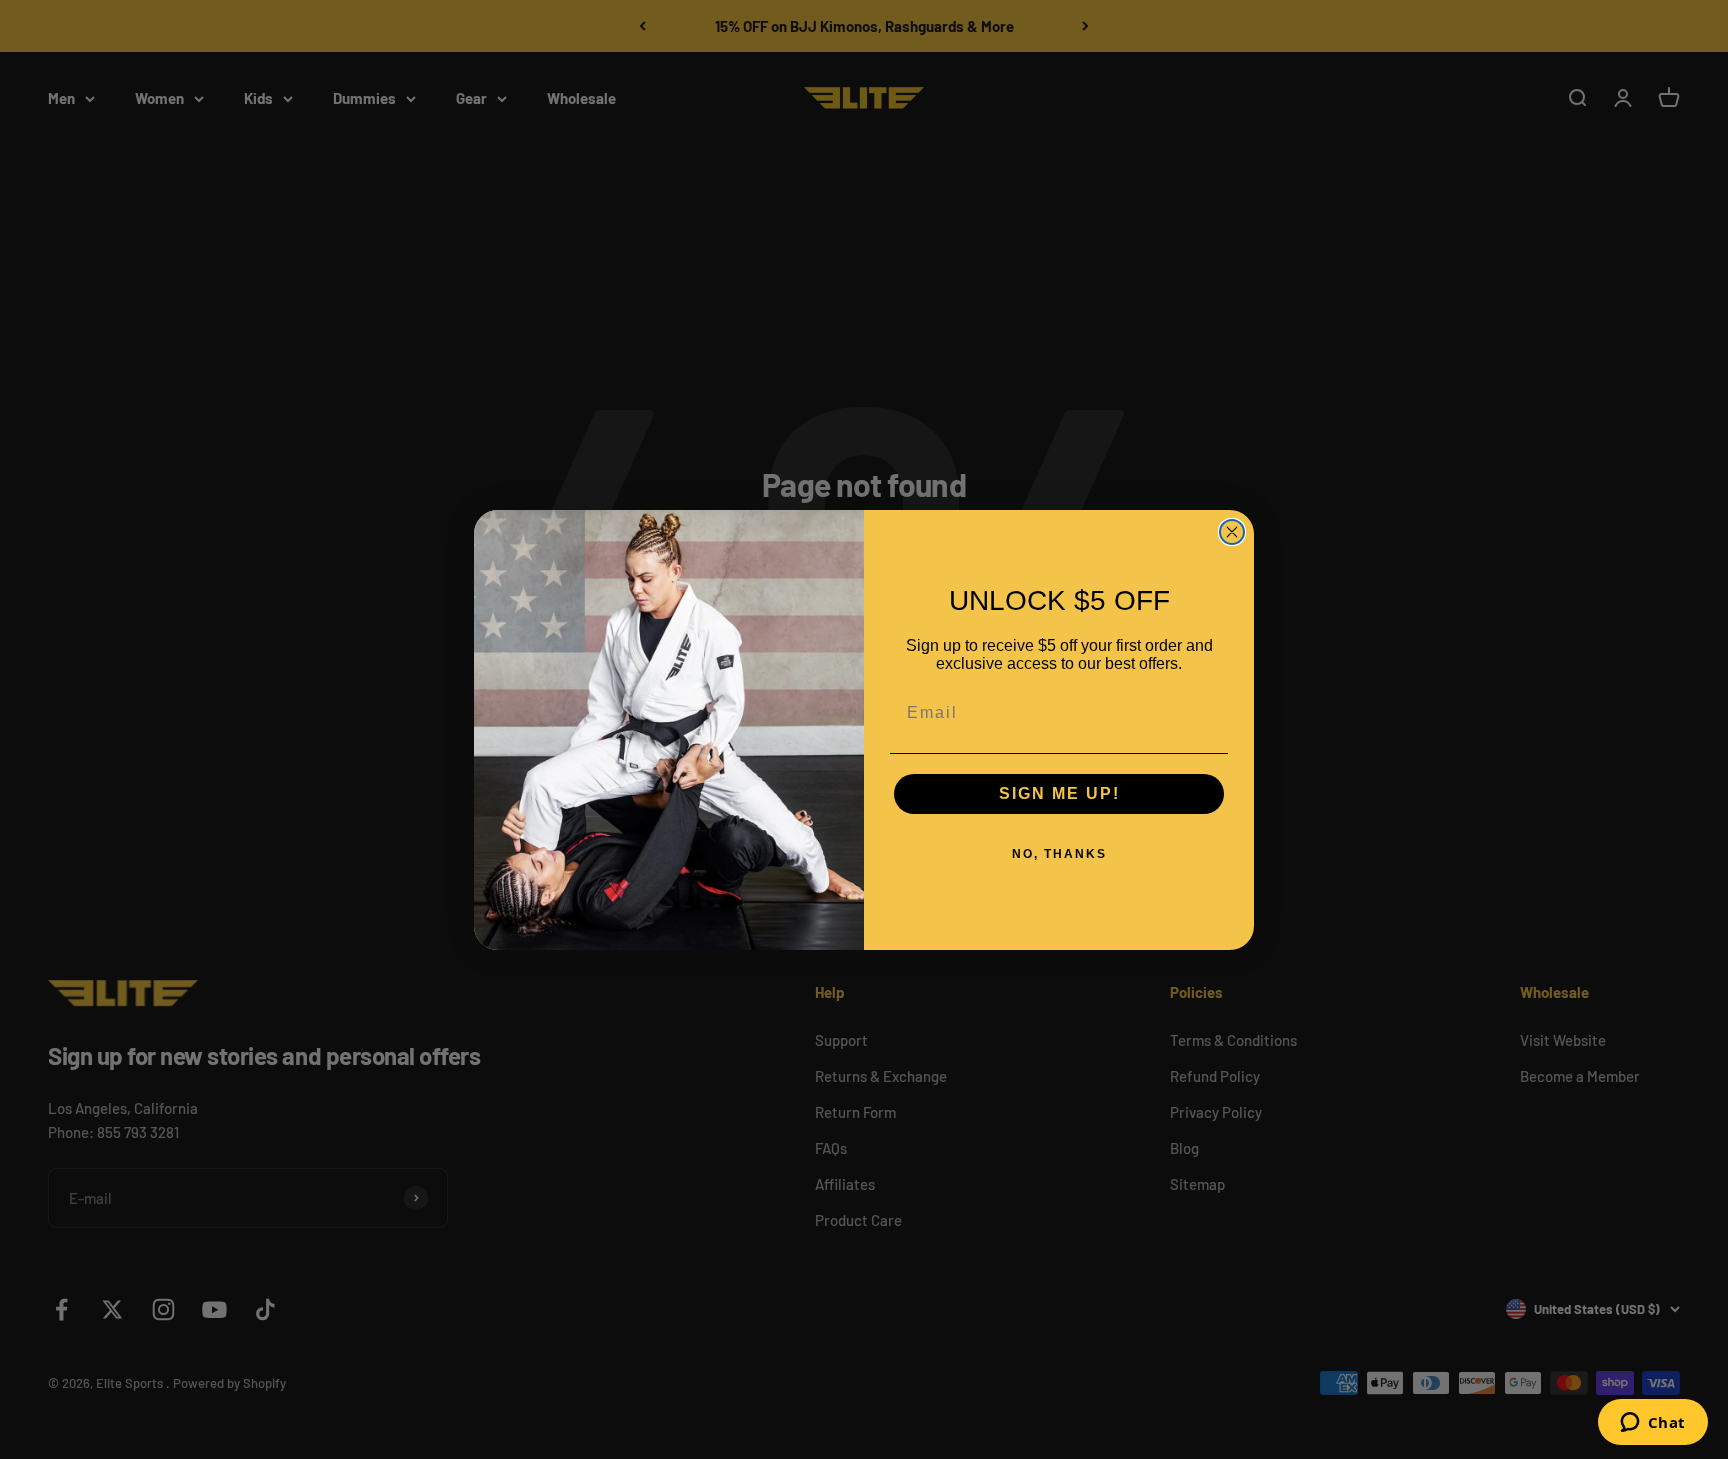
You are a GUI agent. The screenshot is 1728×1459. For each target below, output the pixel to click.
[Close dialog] (1232, 532)
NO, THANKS (1059, 854)
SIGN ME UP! (1059, 793)
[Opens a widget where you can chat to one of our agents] (1652, 1424)
